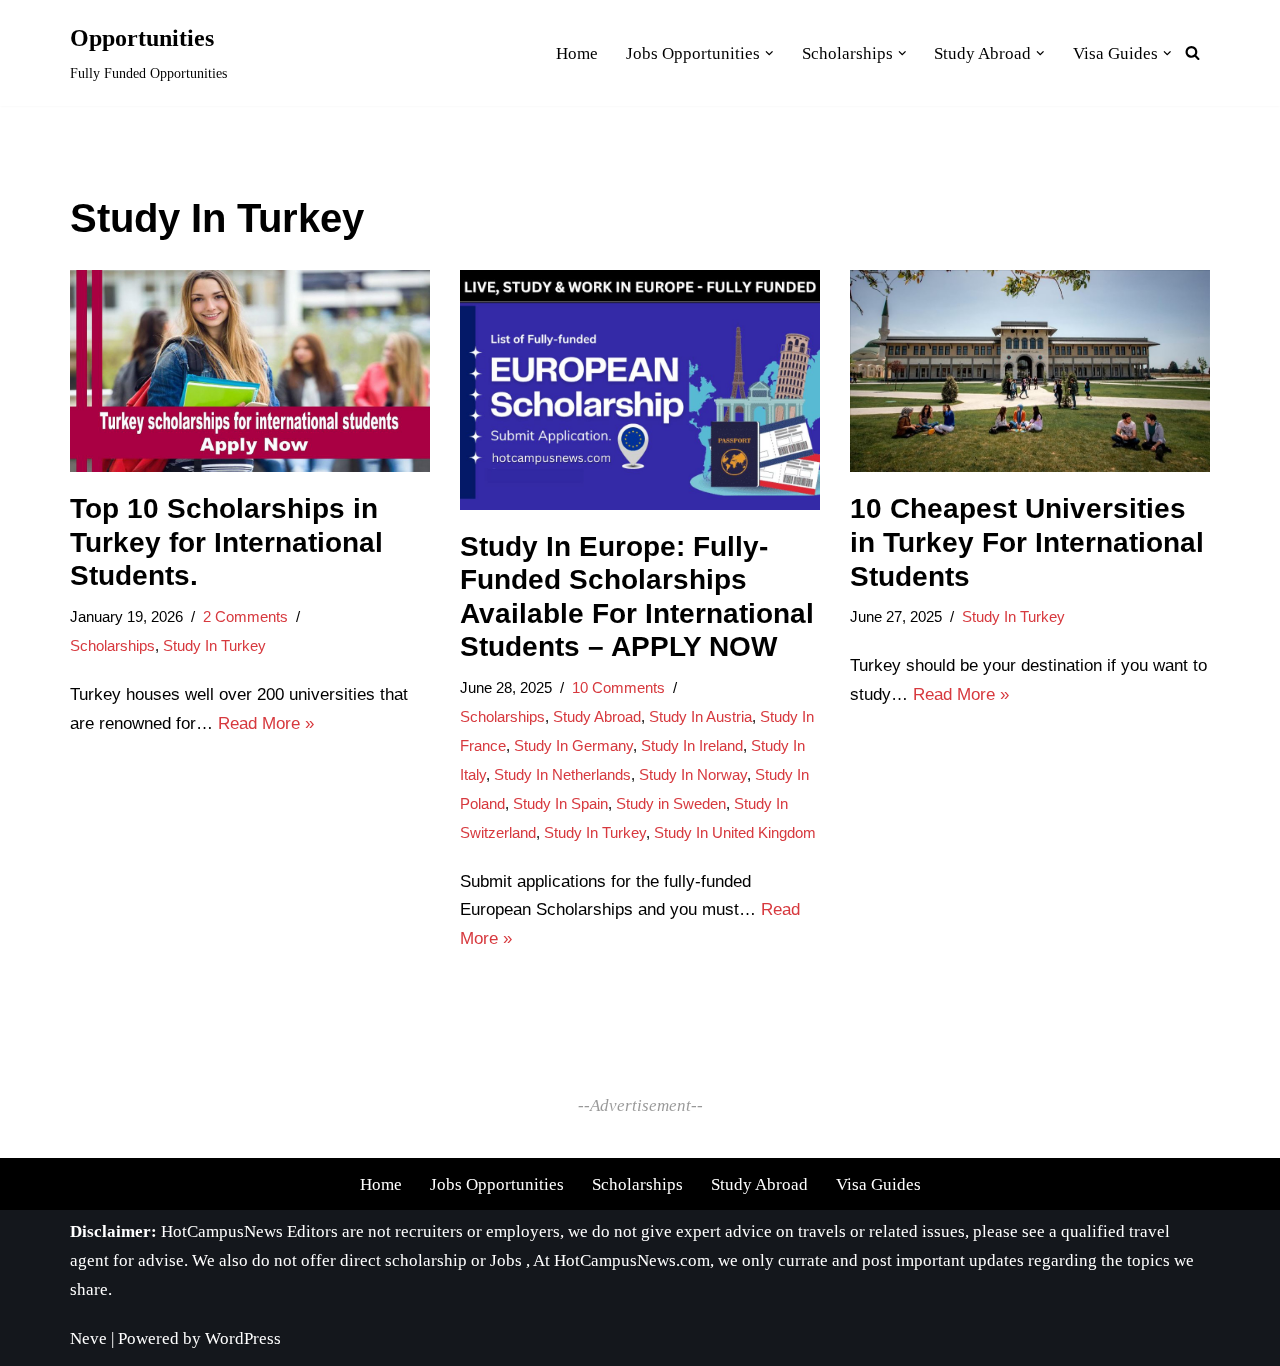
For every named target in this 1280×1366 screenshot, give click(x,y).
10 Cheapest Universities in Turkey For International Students (1027, 542)
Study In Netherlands (562, 774)
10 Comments (618, 687)
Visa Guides (878, 1184)
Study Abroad (597, 716)
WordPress (243, 1338)
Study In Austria (700, 716)
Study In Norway (693, 774)
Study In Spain (560, 803)
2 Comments (245, 616)
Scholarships (112, 645)
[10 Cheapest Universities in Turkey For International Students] (1030, 371)
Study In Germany (573, 745)
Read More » (266, 723)
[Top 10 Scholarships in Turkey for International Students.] (250, 371)
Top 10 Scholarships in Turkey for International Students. (226, 542)
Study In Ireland (692, 745)
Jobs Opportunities (497, 1184)
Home (381, 1184)
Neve (88, 1338)
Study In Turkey (214, 645)
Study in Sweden (671, 803)
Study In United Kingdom (735, 832)
